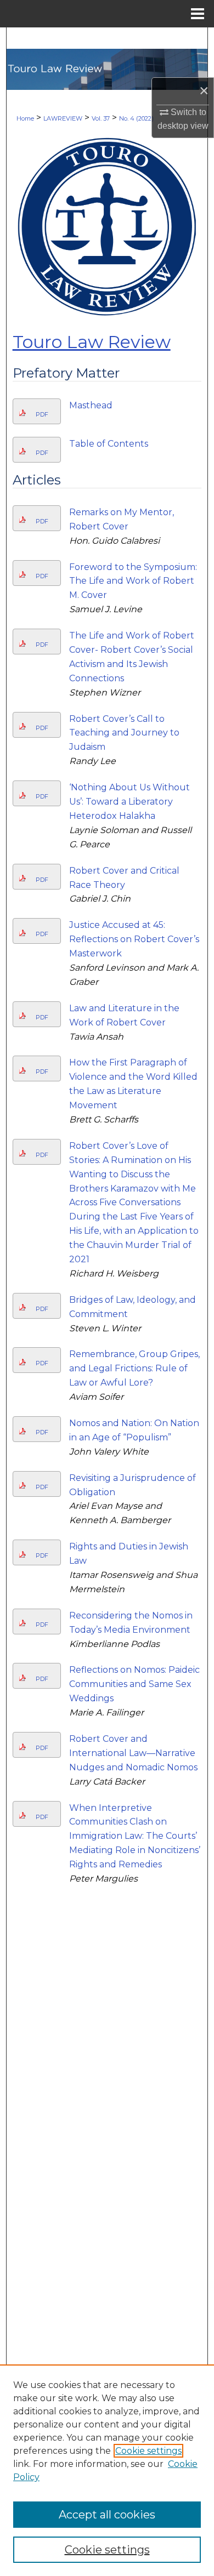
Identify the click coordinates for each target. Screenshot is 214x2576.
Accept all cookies (107, 2515)
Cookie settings (148, 2451)
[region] (107, 2470)
